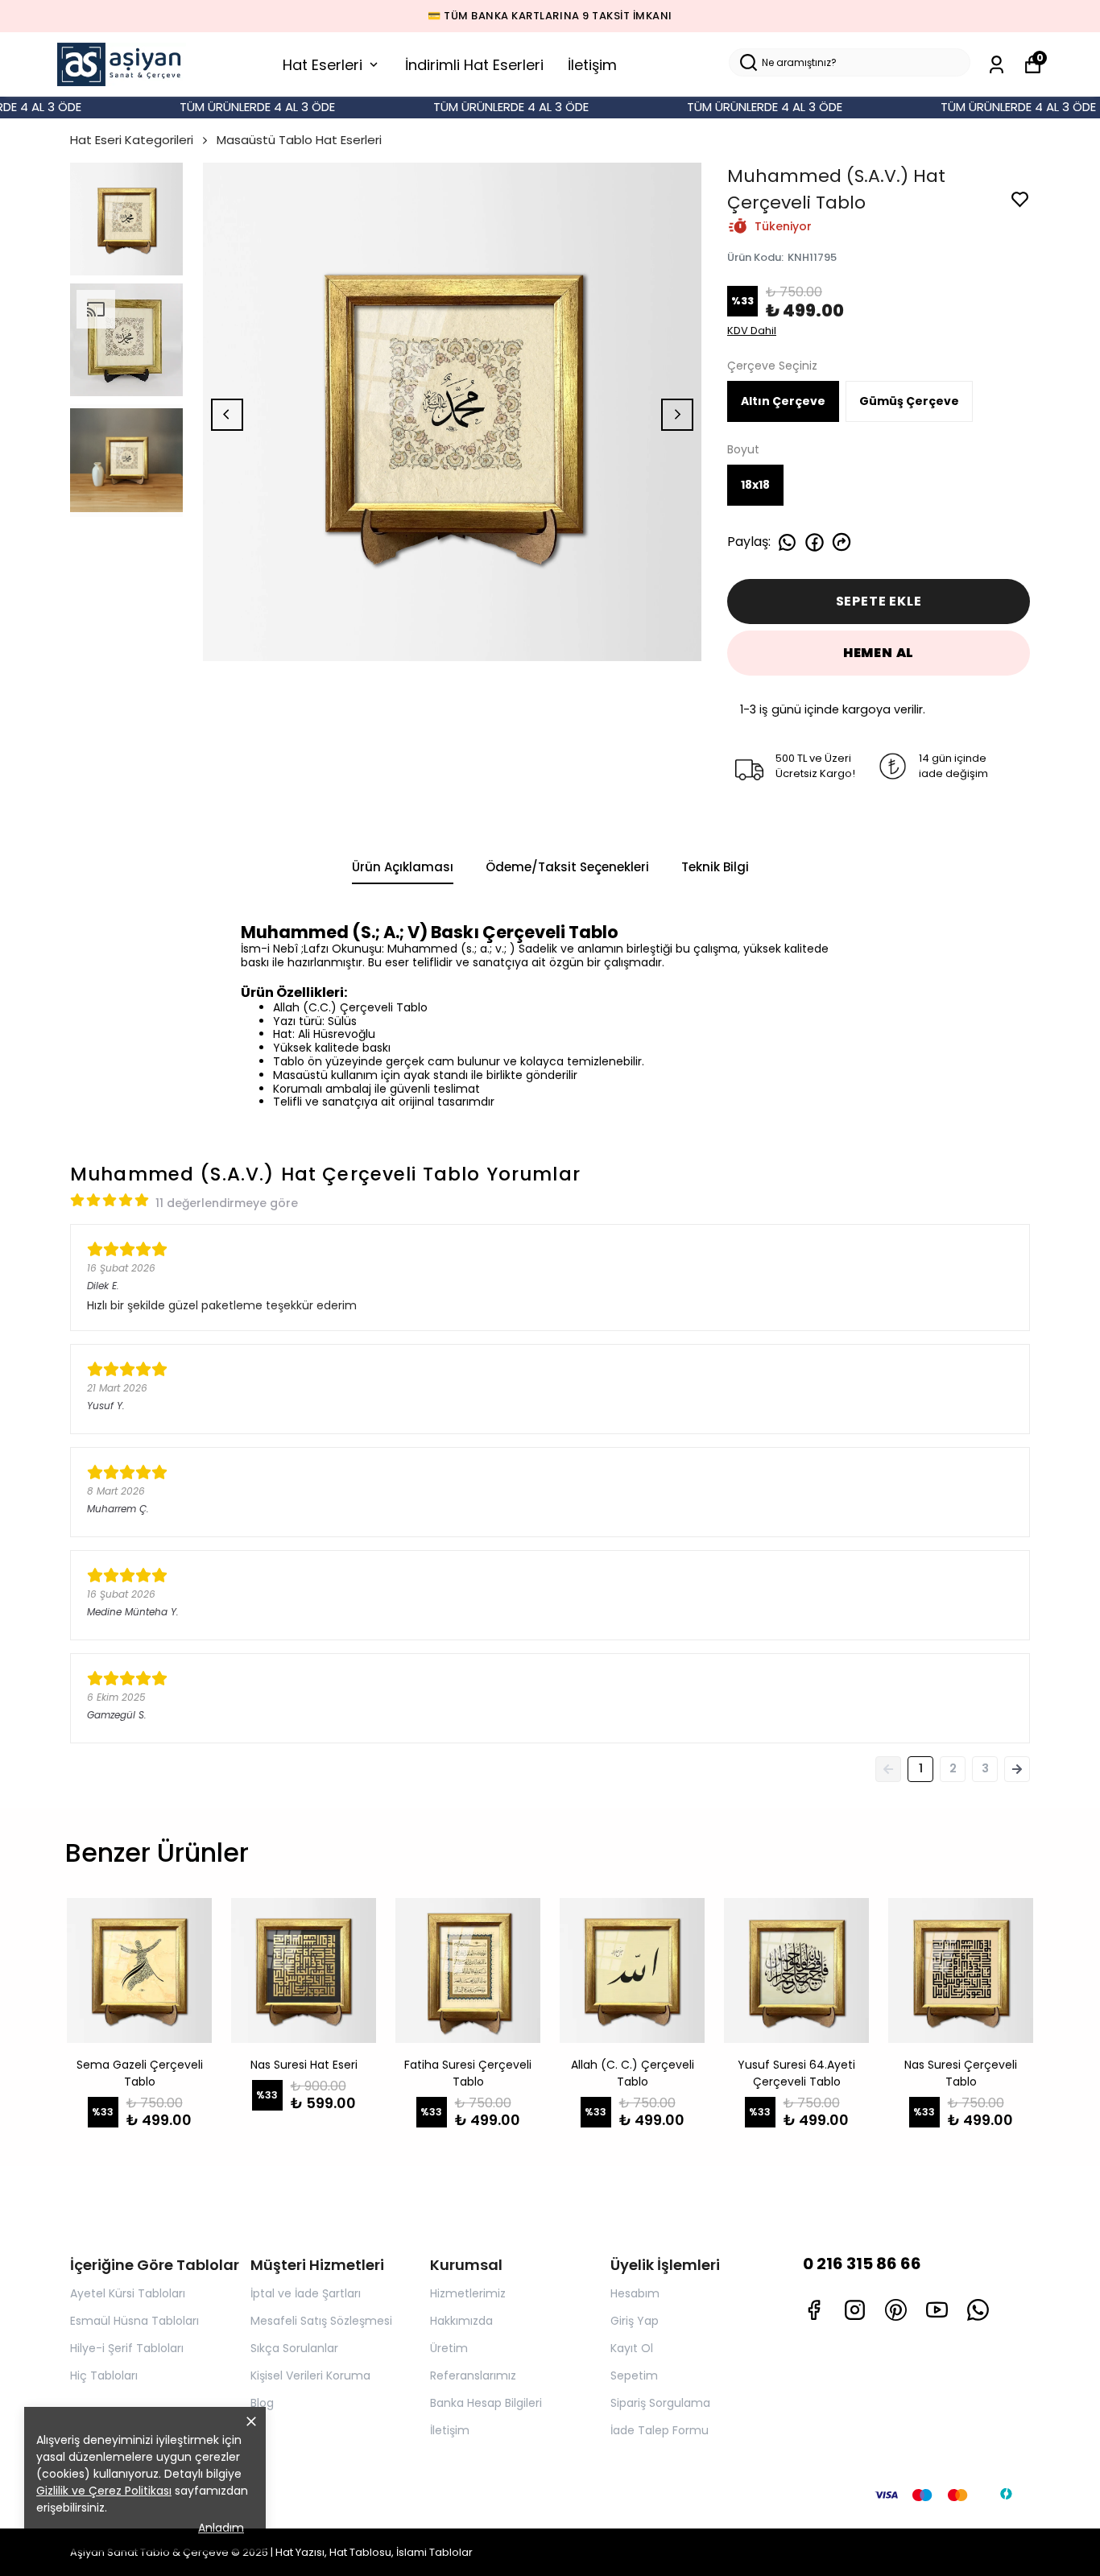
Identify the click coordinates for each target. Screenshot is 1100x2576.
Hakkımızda (461, 2321)
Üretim (449, 2348)
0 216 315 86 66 (862, 2264)
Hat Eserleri (323, 65)
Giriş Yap (635, 2321)
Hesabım (635, 2293)
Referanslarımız (473, 2375)
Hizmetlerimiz (468, 2293)
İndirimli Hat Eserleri (474, 65)
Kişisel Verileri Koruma (310, 2375)
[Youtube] (937, 2310)
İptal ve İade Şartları (306, 2293)
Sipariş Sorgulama (660, 2403)
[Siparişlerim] (997, 65)
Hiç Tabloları (104, 2375)
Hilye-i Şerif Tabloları (127, 2348)
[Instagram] (855, 2310)
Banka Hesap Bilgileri (486, 2403)
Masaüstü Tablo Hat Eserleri (299, 140)
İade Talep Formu (660, 2430)
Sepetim (634, 2375)
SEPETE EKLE (879, 601)
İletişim (592, 65)
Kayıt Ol (632, 2348)
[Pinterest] (896, 2310)
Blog (262, 2403)
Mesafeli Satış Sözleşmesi (321, 2321)
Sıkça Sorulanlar (294, 2348)
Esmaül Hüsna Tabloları (134, 2321)
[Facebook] (814, 2310)
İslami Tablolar (434, 2552)
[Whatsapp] (978, 2310)
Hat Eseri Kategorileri (132, 140)
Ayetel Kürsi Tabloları (128, 2293)
